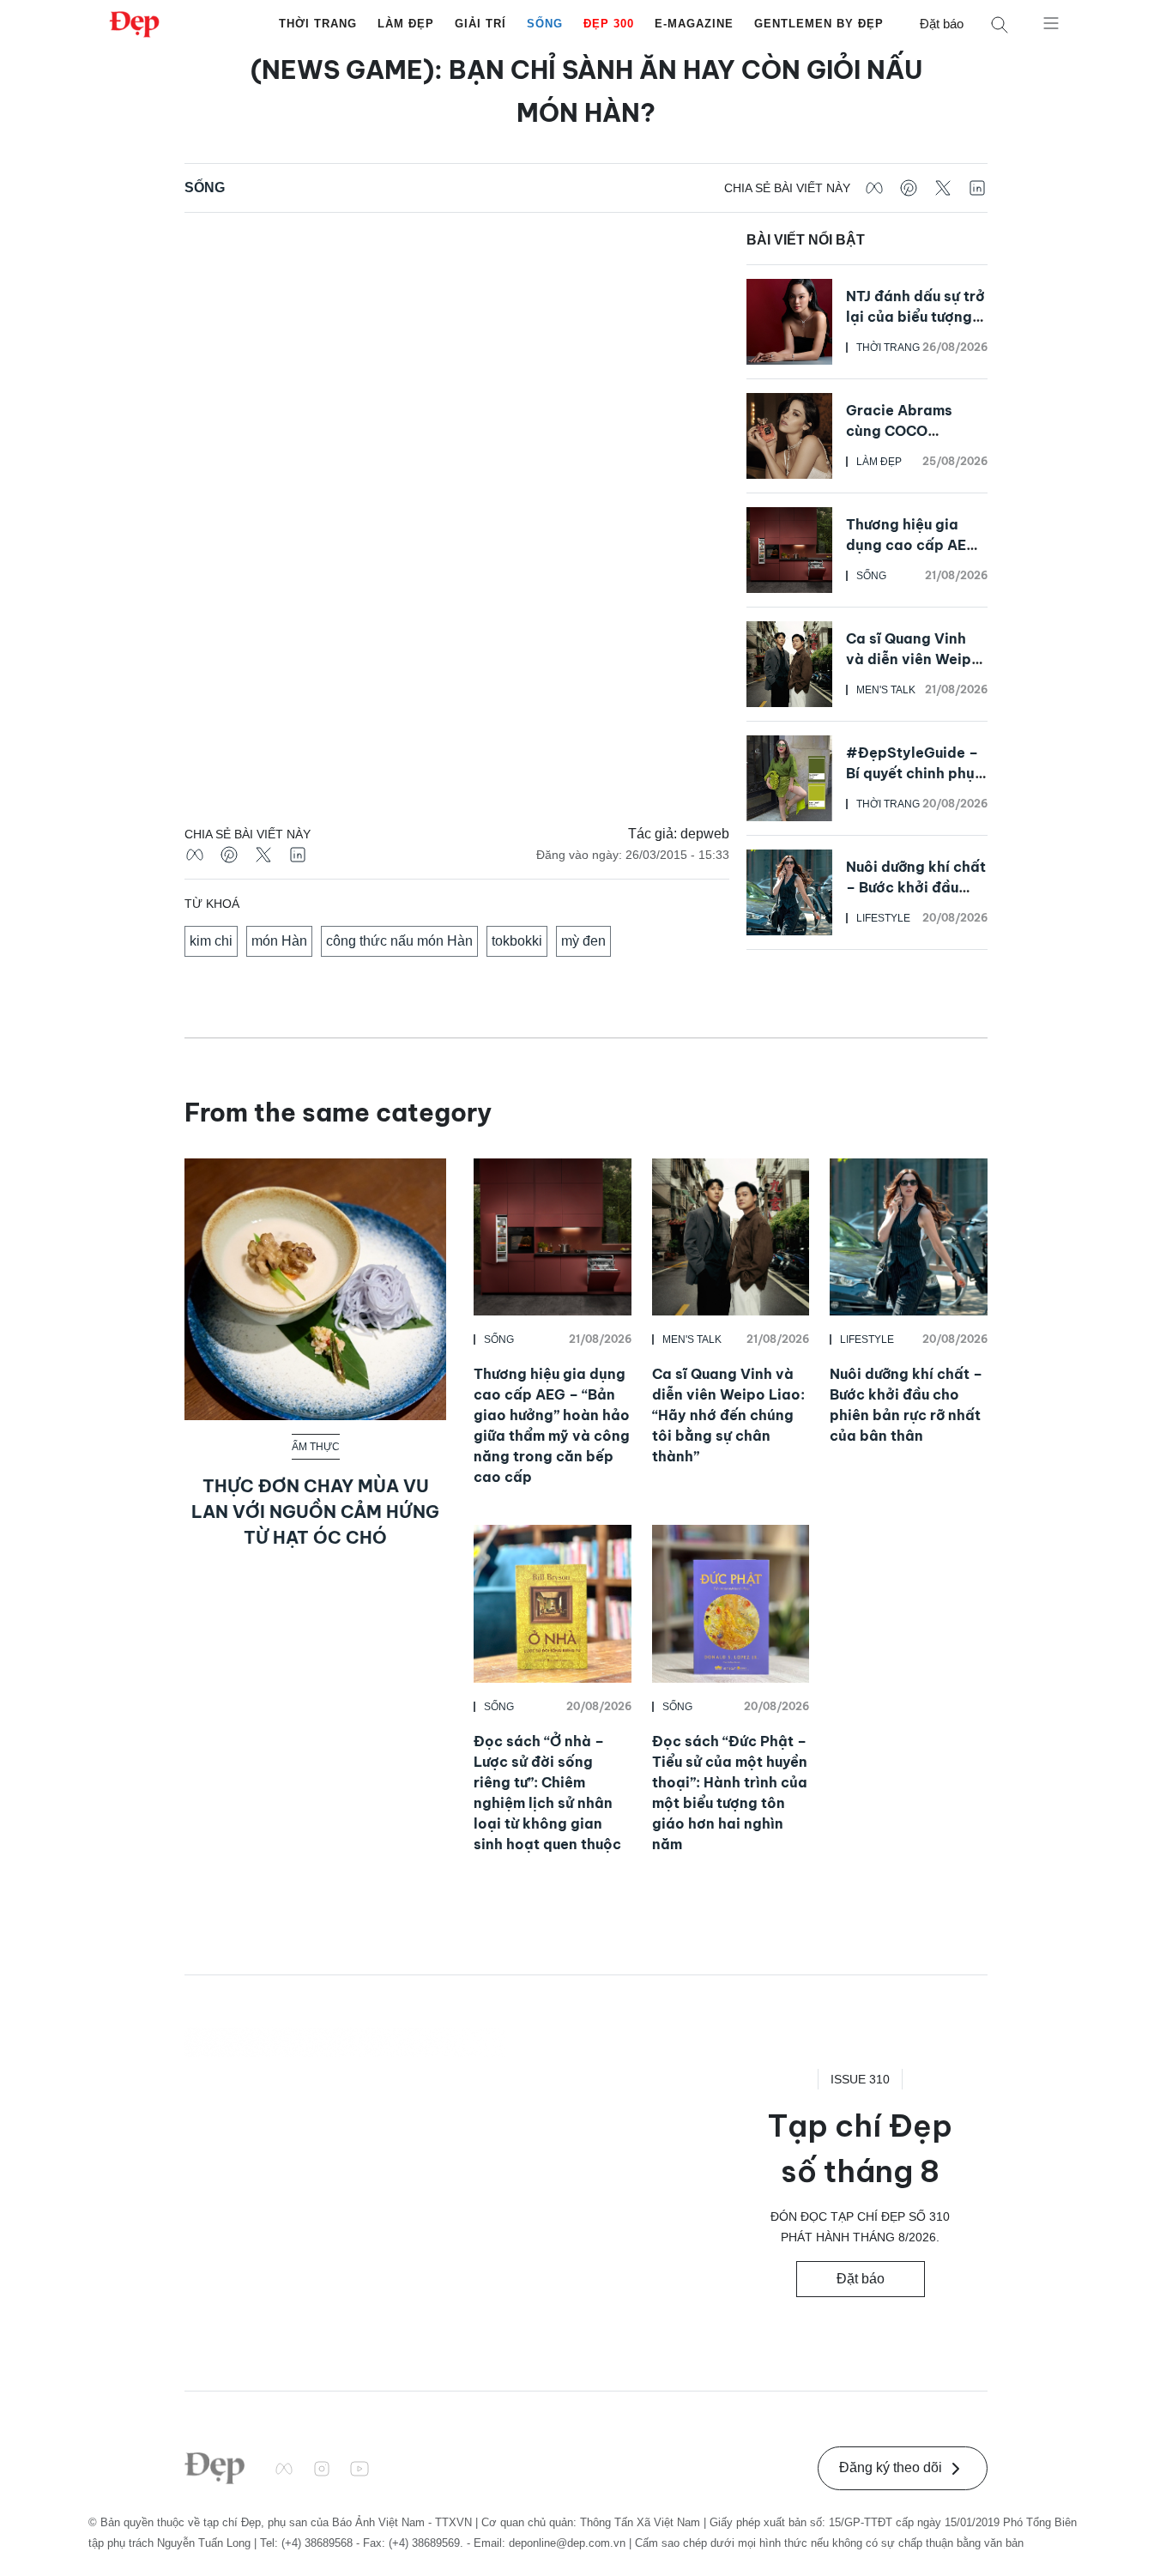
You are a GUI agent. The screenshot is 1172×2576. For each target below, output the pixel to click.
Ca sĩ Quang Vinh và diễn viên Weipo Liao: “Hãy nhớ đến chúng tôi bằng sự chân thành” (728, 1415)
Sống (545, 24)
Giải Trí (480, 24)
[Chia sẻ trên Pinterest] (909, 188)
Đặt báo (942, 24)
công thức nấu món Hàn (399, 941)
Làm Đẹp (406, 24)
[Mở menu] (1051, 22)
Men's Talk (886, 690)
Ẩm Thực (316, 1447)
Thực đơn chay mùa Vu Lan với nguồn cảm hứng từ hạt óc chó (315, 1512)
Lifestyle (883, 918)
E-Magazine (694, 24)
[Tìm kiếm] (1000, 24)
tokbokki (517, 941)
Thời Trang (318, 24)
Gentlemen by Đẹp (819, 24)
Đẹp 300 (609, 24)
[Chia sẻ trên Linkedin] (977, 188)
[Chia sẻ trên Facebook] (874, 188)
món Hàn (279, 941)
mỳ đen (583, 941)
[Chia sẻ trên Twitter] (943, 188)
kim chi (211, 941)
